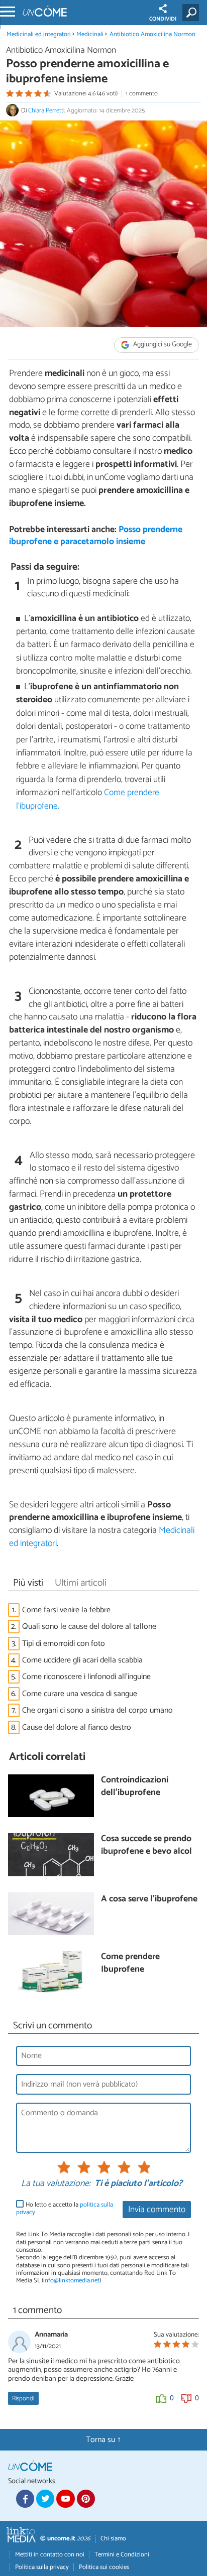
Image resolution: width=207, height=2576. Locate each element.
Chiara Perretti (46, 111)
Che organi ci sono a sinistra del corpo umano (97, 1710)
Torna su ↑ (103, 2440)
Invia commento (157, 2210)
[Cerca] (193, 13)
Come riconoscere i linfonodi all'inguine (86, 1677)
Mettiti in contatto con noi (50, 2555)
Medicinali (90, 34)
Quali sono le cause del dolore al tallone (89, 1627)
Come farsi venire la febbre (66, 1610)
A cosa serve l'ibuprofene (149, 1900)
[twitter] (45, 2499)
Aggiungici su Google (162, 345)
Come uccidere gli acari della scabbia (82, 1660)
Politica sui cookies (104, 2567)
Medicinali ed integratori (39, 34)
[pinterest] (86, 2499)
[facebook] (25, 2499)
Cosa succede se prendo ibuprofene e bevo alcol (146, 1845)
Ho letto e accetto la (65, 2209)
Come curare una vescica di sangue (80, 1694)
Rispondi (23, 2399)
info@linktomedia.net (71, 2281)
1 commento (142, 94)
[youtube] (65, 2499)
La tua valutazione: (56, 2184)
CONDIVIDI (163, 19)
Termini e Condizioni (122, 2555)
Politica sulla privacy (42, 2567)
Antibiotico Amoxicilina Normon (152, 34)
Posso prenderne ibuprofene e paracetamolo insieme (96, 536)
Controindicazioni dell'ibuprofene (135, 1787)
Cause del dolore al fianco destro (77, 1727)
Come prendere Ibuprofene (130, 1963)
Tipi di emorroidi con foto (64, 1644)
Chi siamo (113, 2539)
